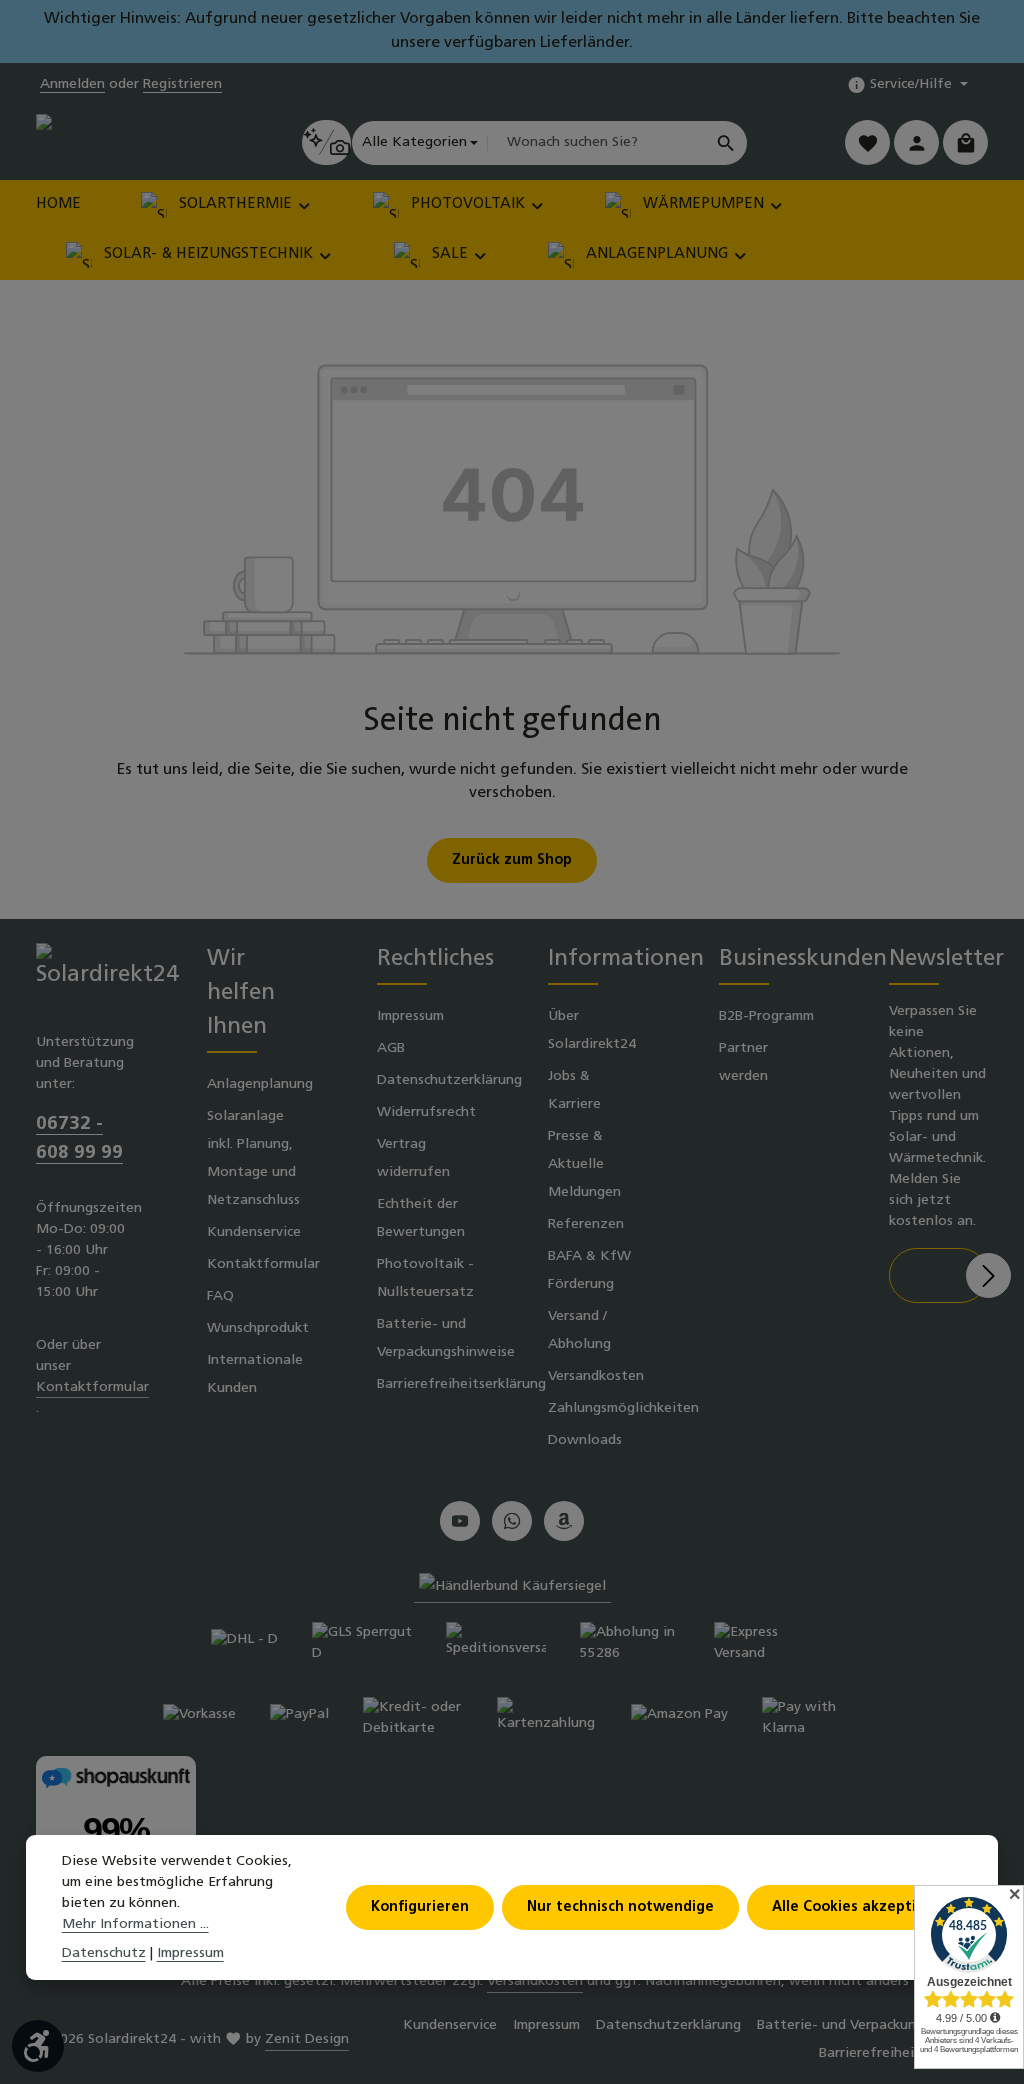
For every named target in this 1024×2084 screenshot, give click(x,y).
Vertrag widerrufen (413, 1158)
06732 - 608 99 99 (79, 1139)
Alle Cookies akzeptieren (860, 1907)
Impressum (410, 1016)
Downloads (585, 1440)
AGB (391, 1048)
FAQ (220, 1296)
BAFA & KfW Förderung (589, 1270)
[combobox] (596, 143)
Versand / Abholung (579, 1330)
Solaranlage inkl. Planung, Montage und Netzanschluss (253, 1158)
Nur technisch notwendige (620, 1907)
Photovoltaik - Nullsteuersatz (425, 1278)
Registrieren (182, 84)
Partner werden (743, 1062)
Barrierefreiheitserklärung (461, 1384)
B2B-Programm (766, 1016)
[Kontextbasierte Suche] (326, 142)
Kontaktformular (92, 1387)
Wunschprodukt (258, 1328)
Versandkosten (596, 1376)
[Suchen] (726, 143)
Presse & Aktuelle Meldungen (584, 1164)
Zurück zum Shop (512, 860)
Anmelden (72, 84)
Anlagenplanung (260, 1084)
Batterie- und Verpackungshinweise (446, 1338)
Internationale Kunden (255, 1374)
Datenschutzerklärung (449, 1080)
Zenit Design (307, 2039)
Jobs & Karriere (574, 1090)
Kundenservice (254, 1232)
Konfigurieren (420, 1907)
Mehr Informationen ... (135, 1924)
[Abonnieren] (988, 1275)
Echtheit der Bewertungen (421, 1218)
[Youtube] (460, 1521)
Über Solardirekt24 (592, 1030)
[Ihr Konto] (916, 142)
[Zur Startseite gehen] (120, 142)
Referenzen (586, 1224)
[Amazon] (564, 1521)
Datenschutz (104, 1953)
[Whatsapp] (512, 1521)
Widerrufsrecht (426, 1112)
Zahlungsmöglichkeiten (623, 1408)
